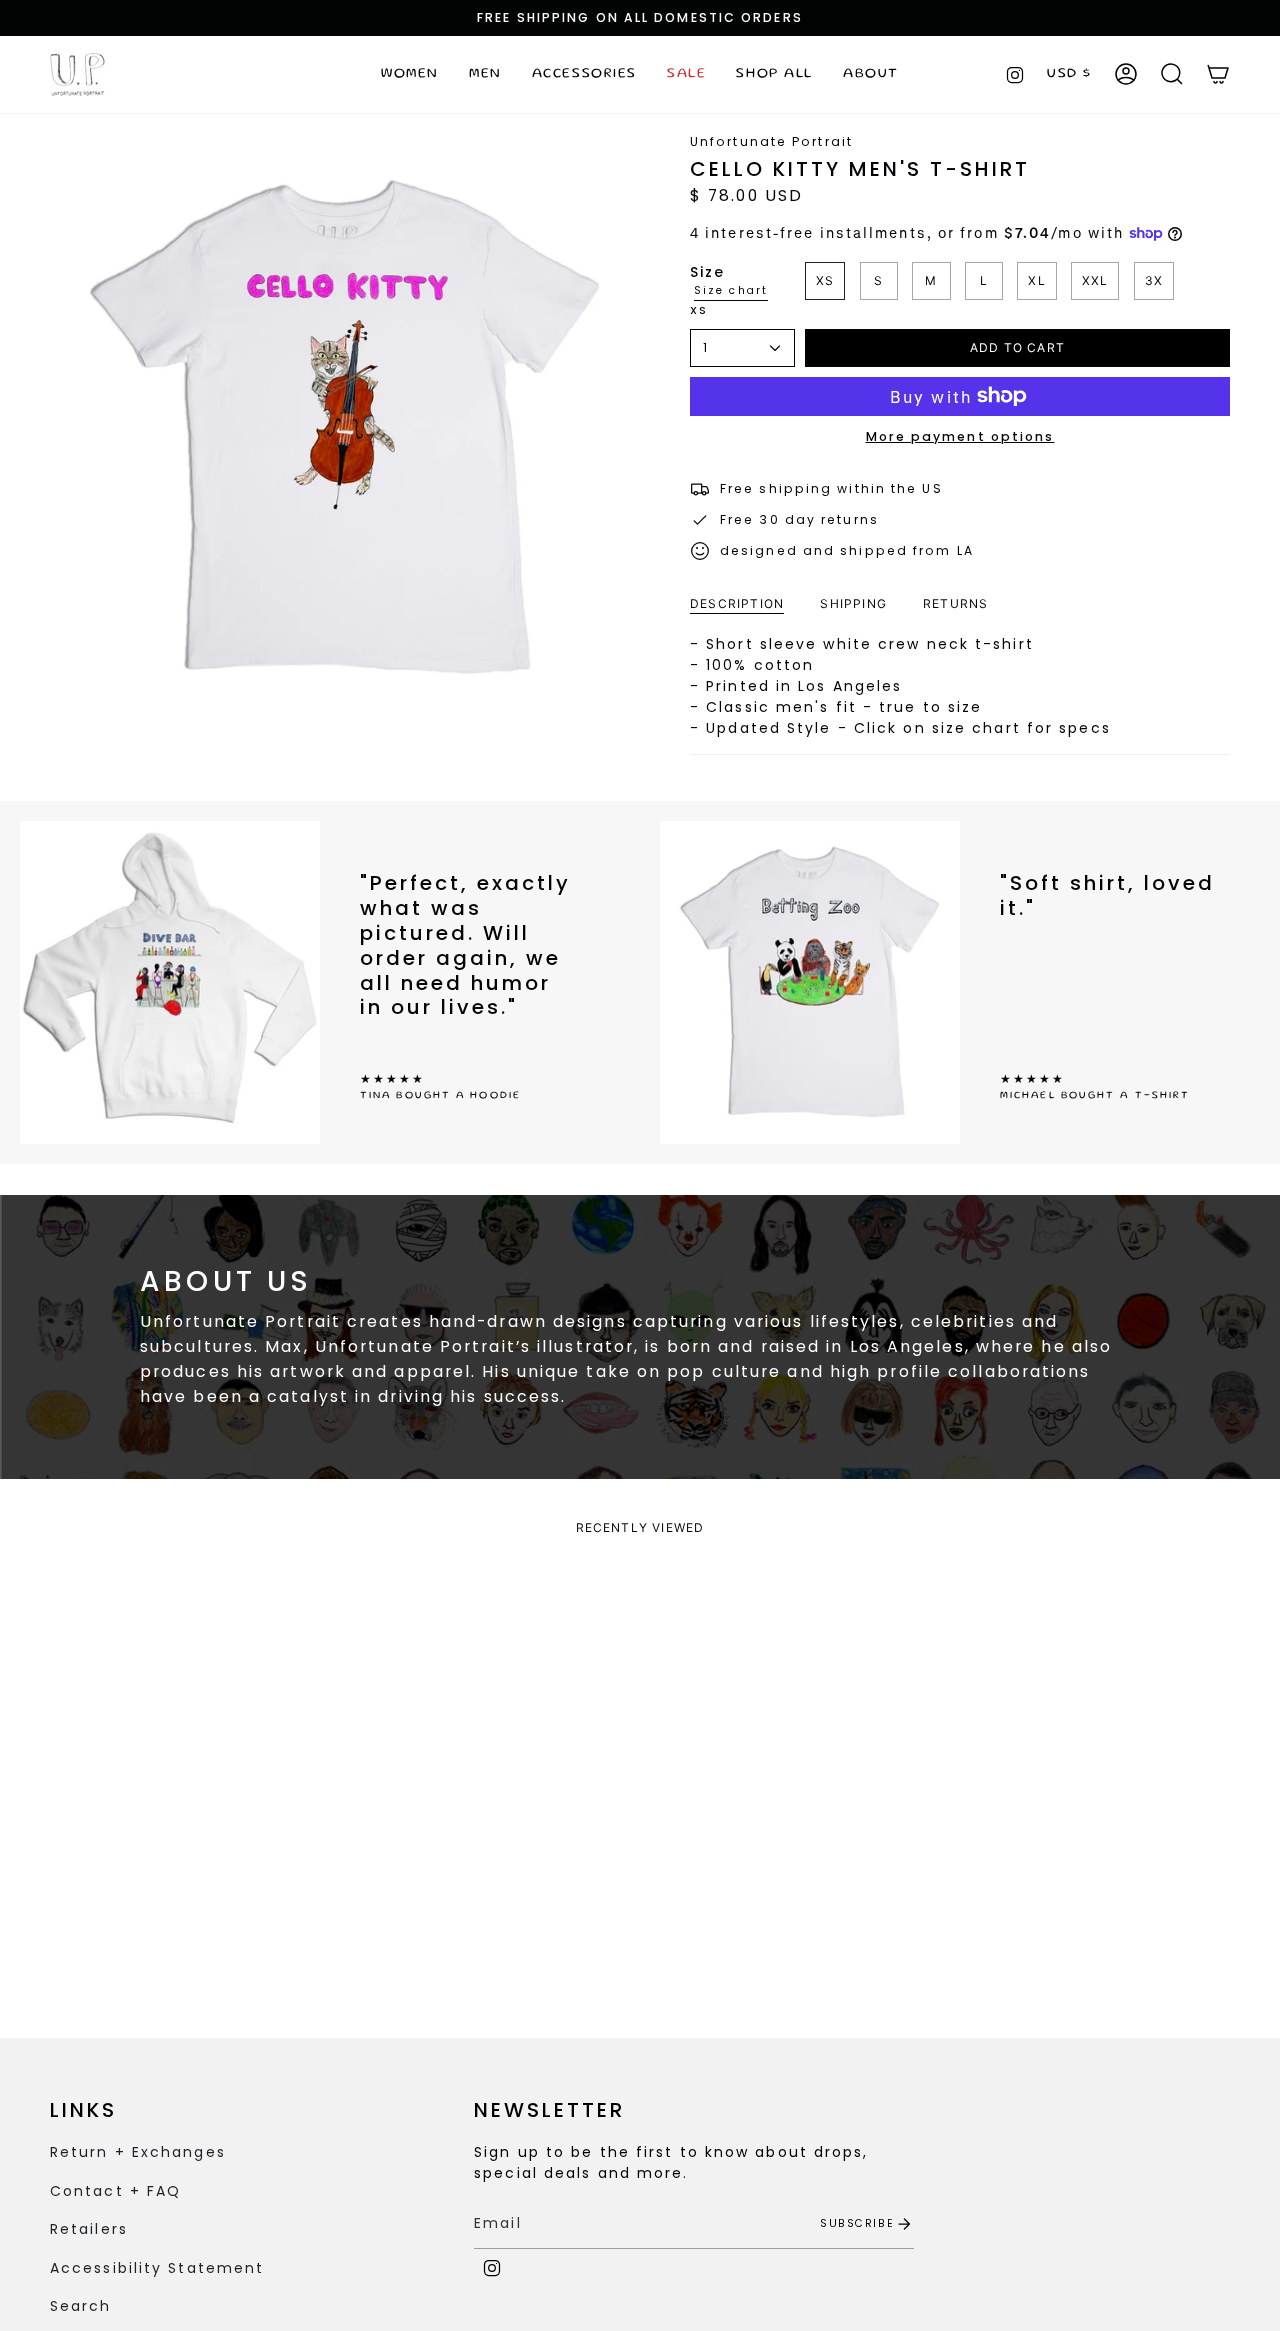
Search (81, 2306)
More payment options (960, 436)
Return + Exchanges (138, 2152)
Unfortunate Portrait (771, 141)
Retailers (89, 2229)
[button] (410, 74)
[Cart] (1218, 74)
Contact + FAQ (115, 2191)
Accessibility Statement (157, 2268)
